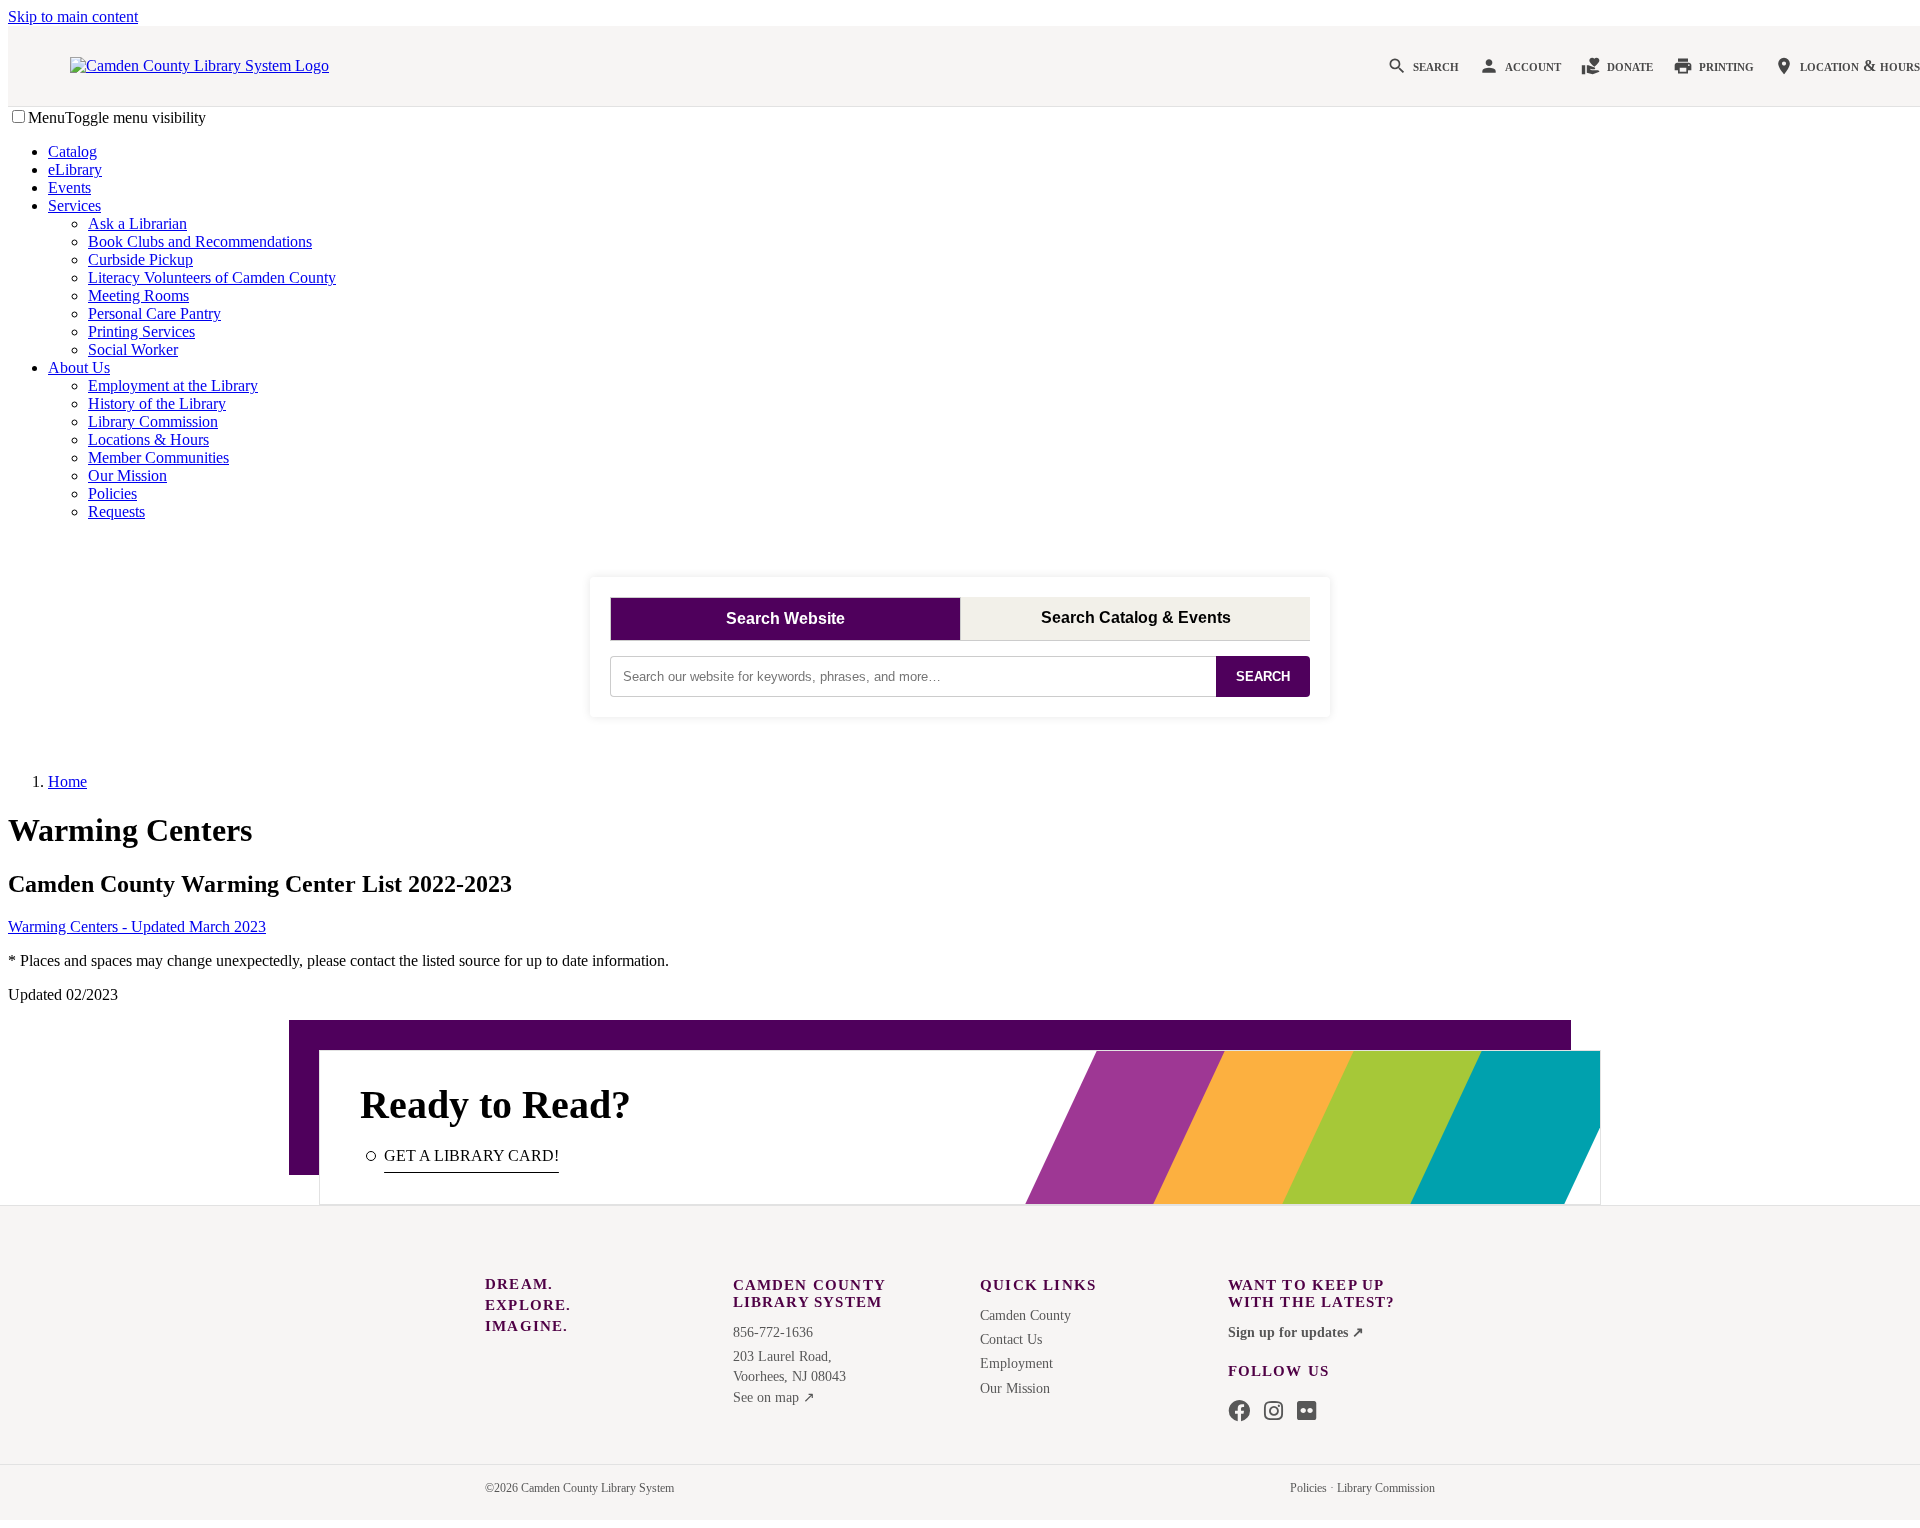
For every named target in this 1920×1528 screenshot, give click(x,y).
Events (69, 187)
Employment (1016, 1363)
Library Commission (153, 421)
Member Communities (158, 457)
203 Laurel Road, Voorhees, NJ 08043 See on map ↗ (789, 1377)
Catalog (72, 151)
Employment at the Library (173, 385)
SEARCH (1263, 676)
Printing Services (141, 331)
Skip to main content (73, 16)
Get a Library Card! (471, 1155)
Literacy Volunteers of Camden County (212, 277)
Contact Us (1011, 1339)
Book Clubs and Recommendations (200, 241)
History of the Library (157, 403)
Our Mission (127, 475)
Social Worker (133, 349)
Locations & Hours (148, 439)
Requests (116, 511)
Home (67, 781)
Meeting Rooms (138, 295)
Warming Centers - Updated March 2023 (137, 926)
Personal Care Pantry (154, 313)
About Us (79, 367)
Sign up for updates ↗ (1296, 1332)
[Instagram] (1273, 1412)
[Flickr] (1306, 1412)
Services (74, 205)
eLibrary (75, 169)
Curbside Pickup (140, 259)
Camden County (1025, 1315)
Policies (112, 493)
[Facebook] (1239, 1412)
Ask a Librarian (137, 223)
